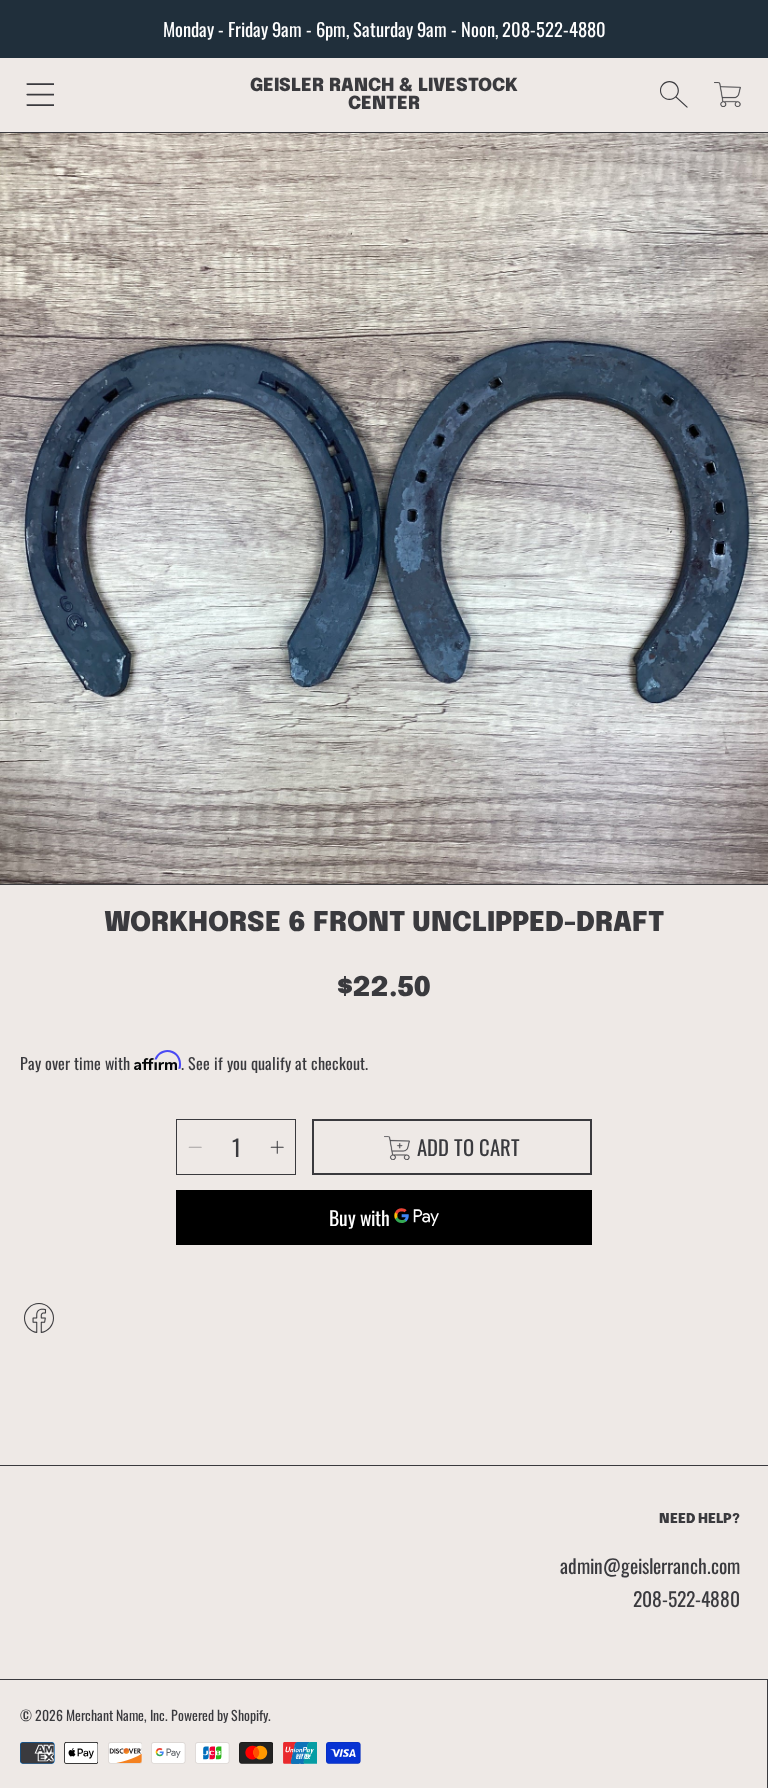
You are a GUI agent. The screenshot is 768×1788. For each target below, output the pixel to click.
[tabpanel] (384, 516)
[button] (40, 94)
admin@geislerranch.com (650, 1565)
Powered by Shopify (219, 1715)
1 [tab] (384, 845)
